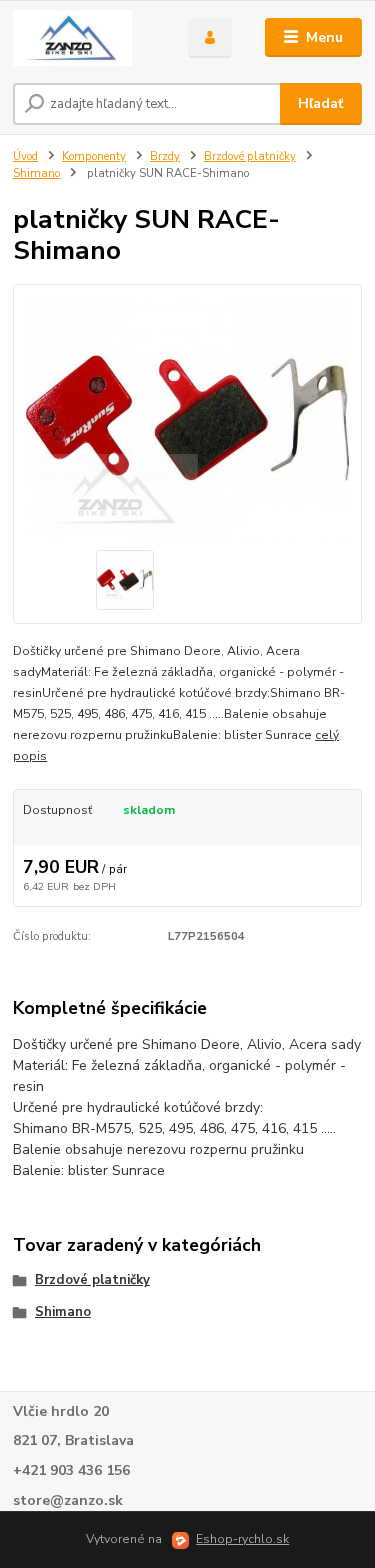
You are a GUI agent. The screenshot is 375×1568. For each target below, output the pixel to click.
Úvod (25, 156)
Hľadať (320, 103)
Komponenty (94, 156)
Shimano (36, 173)
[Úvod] (85, 38)
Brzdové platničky (250, 156)
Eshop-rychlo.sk (242, 1539)
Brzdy (165, 156)
